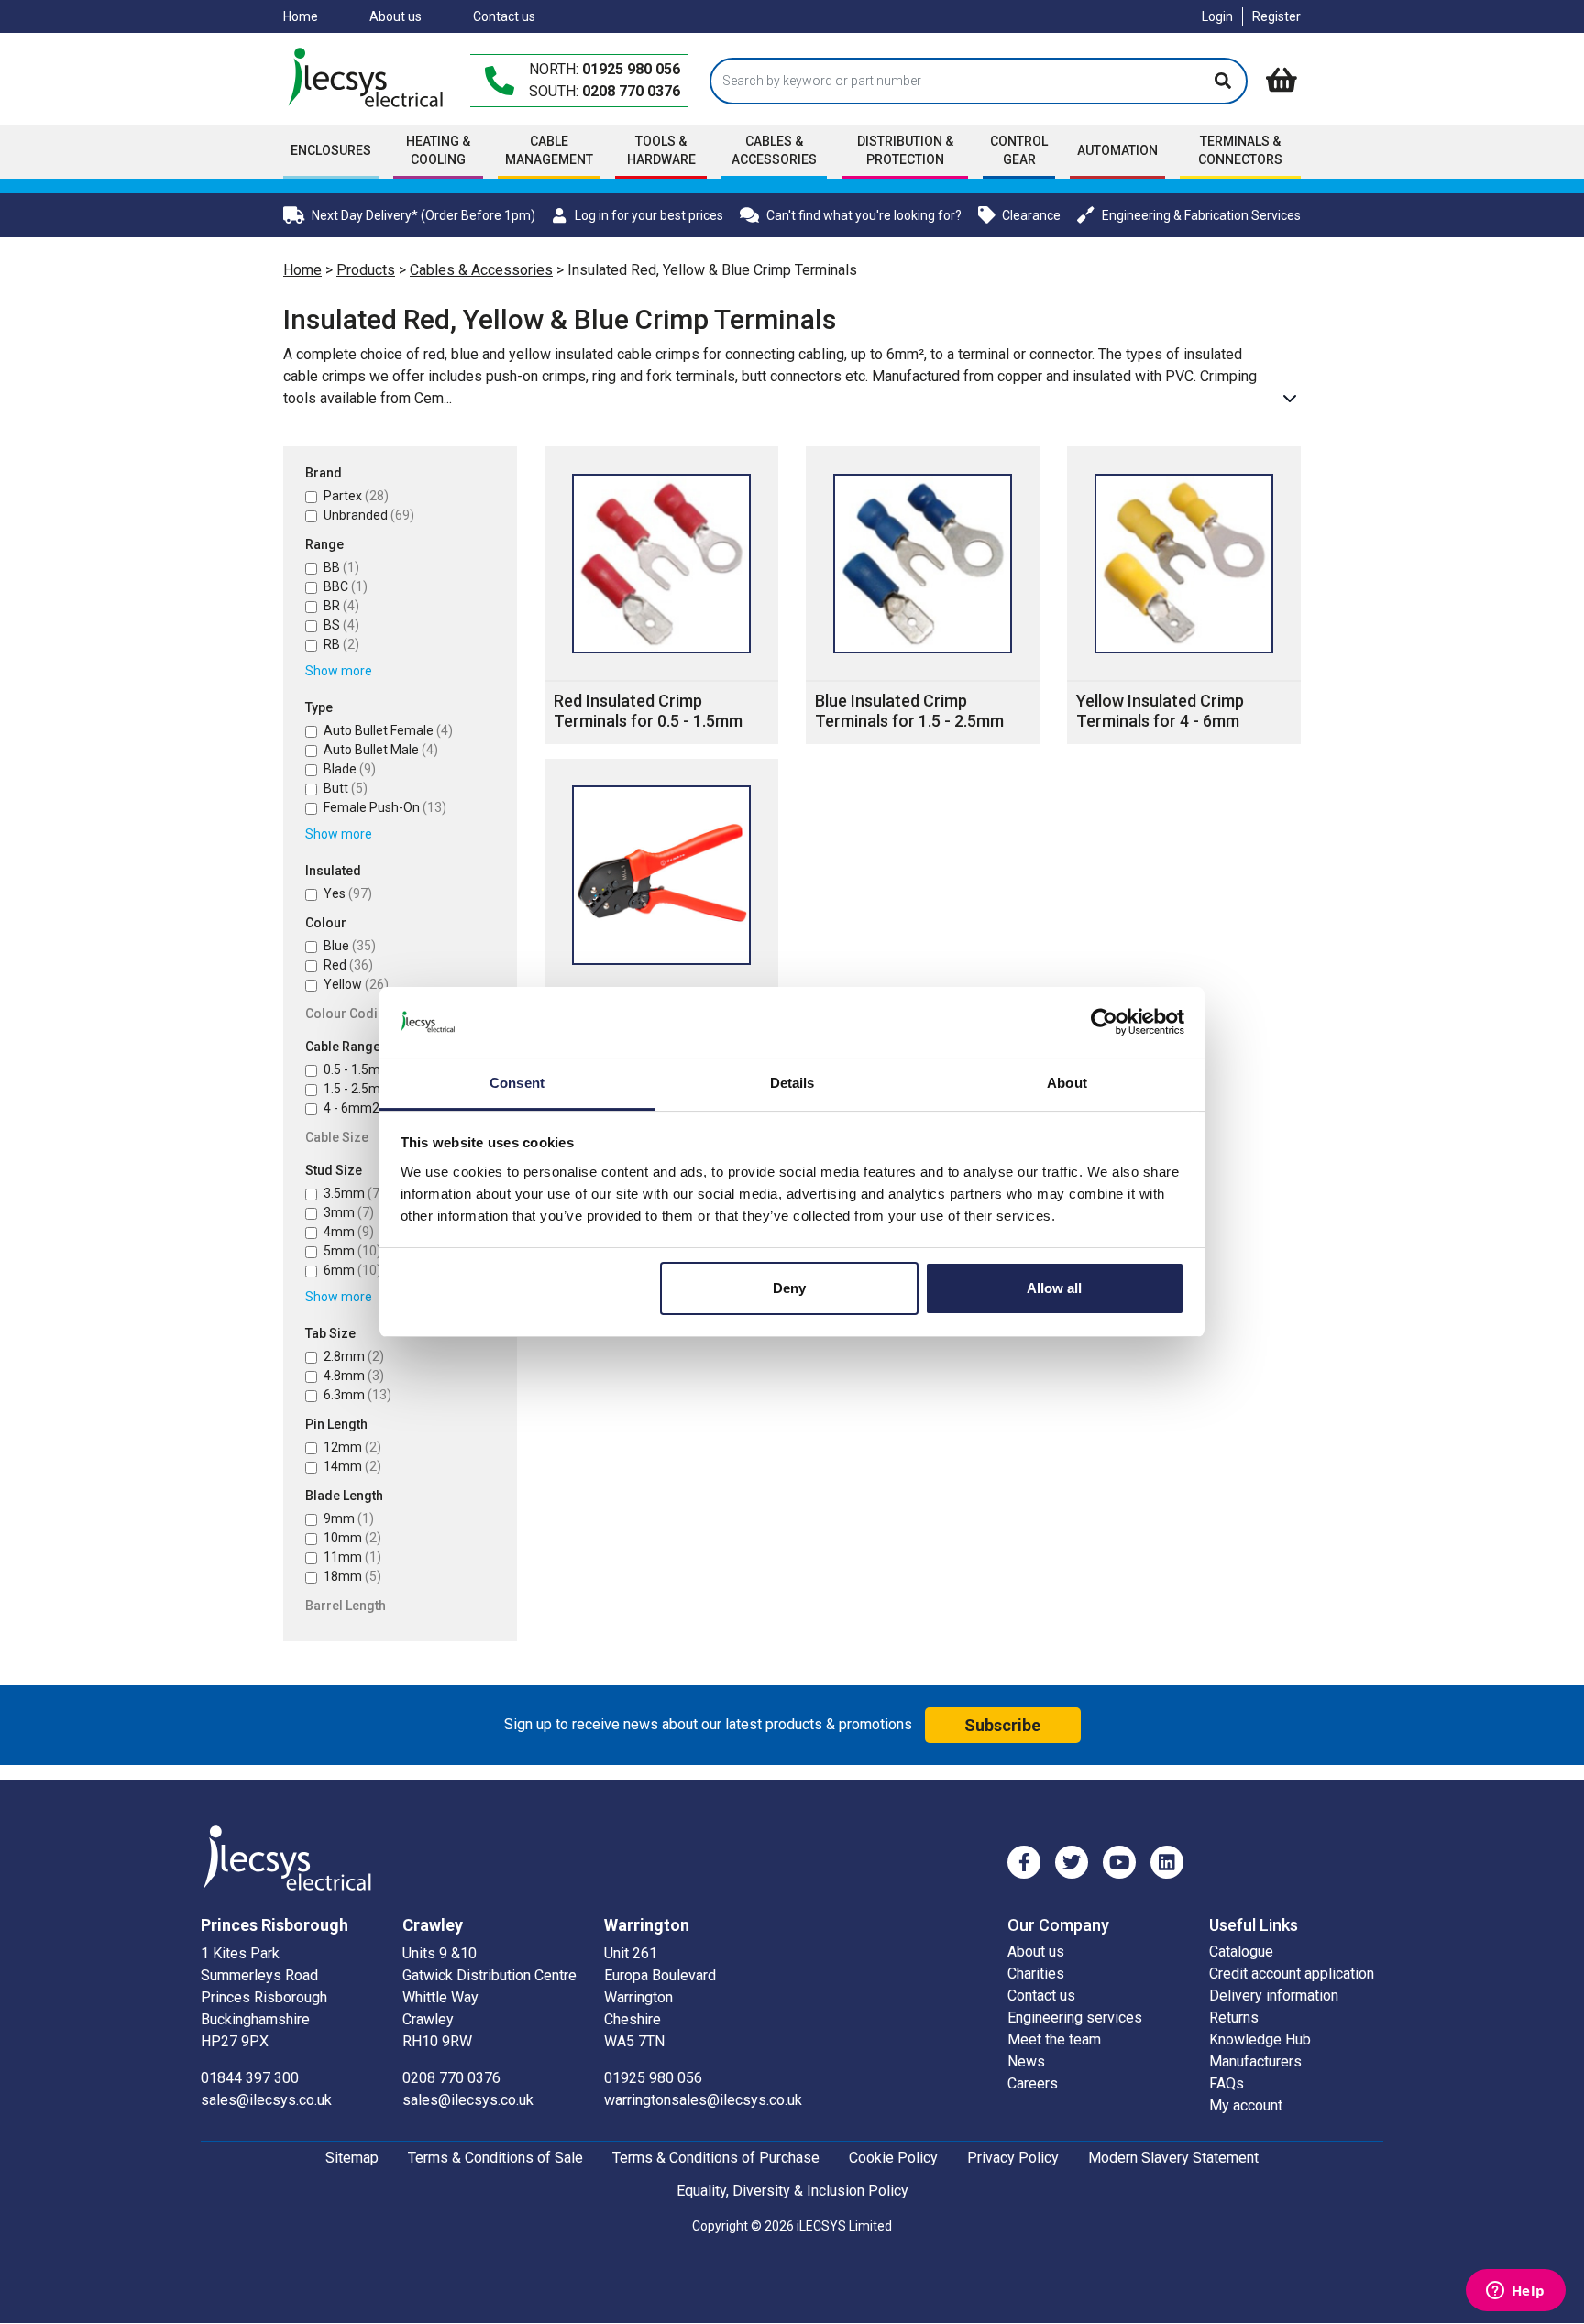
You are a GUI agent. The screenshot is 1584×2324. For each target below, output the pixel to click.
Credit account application (1292, 1973)
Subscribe (1002, 1725)
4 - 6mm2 (365, 1108)
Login (1217, 16)
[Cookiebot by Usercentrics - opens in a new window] (1104, 1022)
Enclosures (331, 150)
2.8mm (354, 1356)
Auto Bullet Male (381, 750)
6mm (352, 1270)
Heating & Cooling (438, 150)
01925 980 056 (631, 69)
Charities (1036, 1973)
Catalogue (1241, 1951)
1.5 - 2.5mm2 (375, 1089)
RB (341, 644)
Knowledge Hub (1260, 2039)
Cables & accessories (774, 150)
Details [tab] (792, 1083)
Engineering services (1075, 2017)
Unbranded (369, 515)
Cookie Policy (893, 2158)
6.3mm (357, 1395)
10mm (352, 1538)
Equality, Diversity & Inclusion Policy (792, 2191)
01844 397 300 (250, 2078)
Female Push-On (385, 807)
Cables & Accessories (481, 270)
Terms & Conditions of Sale (495, 2158)
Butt (346, 788)
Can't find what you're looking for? (864, 215)
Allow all (1054, 1288)
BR (341, 606)
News (1026, 2061)
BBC (346, 586)
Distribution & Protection (905, 150)
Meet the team (1054, 2039)
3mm (349, 1212)
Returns (1234, 2017)
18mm (352, 1576)
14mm (352, 1466)
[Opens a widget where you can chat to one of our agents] (1515, 2292)
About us (396, 16)
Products (366, 270)
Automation (1117, 150)
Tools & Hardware (661, 150)
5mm (352, 1251)
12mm (352, 1447)
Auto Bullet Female (388, 730)
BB (341, 567)
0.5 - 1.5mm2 (375, 1069)
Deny (789, 1288)
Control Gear (1019, 150)
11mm (352, 1557)
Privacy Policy (1013, 2158)
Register (1276, 16)
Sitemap (352, 2158)
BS (341, 625)
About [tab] (1067, 1083)
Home (301, 16)
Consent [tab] (517, 1083)
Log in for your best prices (649, 215)
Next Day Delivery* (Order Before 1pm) (423, 215)
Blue (350, 946)
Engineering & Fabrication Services (1201, 215)
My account (1246, 2105)
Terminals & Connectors (1240, 150)
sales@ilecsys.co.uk (266, 2100)
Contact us (504, 16)
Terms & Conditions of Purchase (716, 2158)
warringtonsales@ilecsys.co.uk (703, 2100)
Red (348, 965)
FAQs (1226, 2083)
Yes (348, 893)
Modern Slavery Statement (1173, 2158)
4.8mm (354, 1376)
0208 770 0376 (631, 91)
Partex (356, 496)
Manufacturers (1255, 2061)
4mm (349, 1232)
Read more (1290, 399)
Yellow (356, 984)
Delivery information (1274, 1995)
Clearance (1031, 215)
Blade (350, 769)
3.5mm (354, 1193)
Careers (1033, 2083)
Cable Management (549, 150)
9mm (349, 1518)
